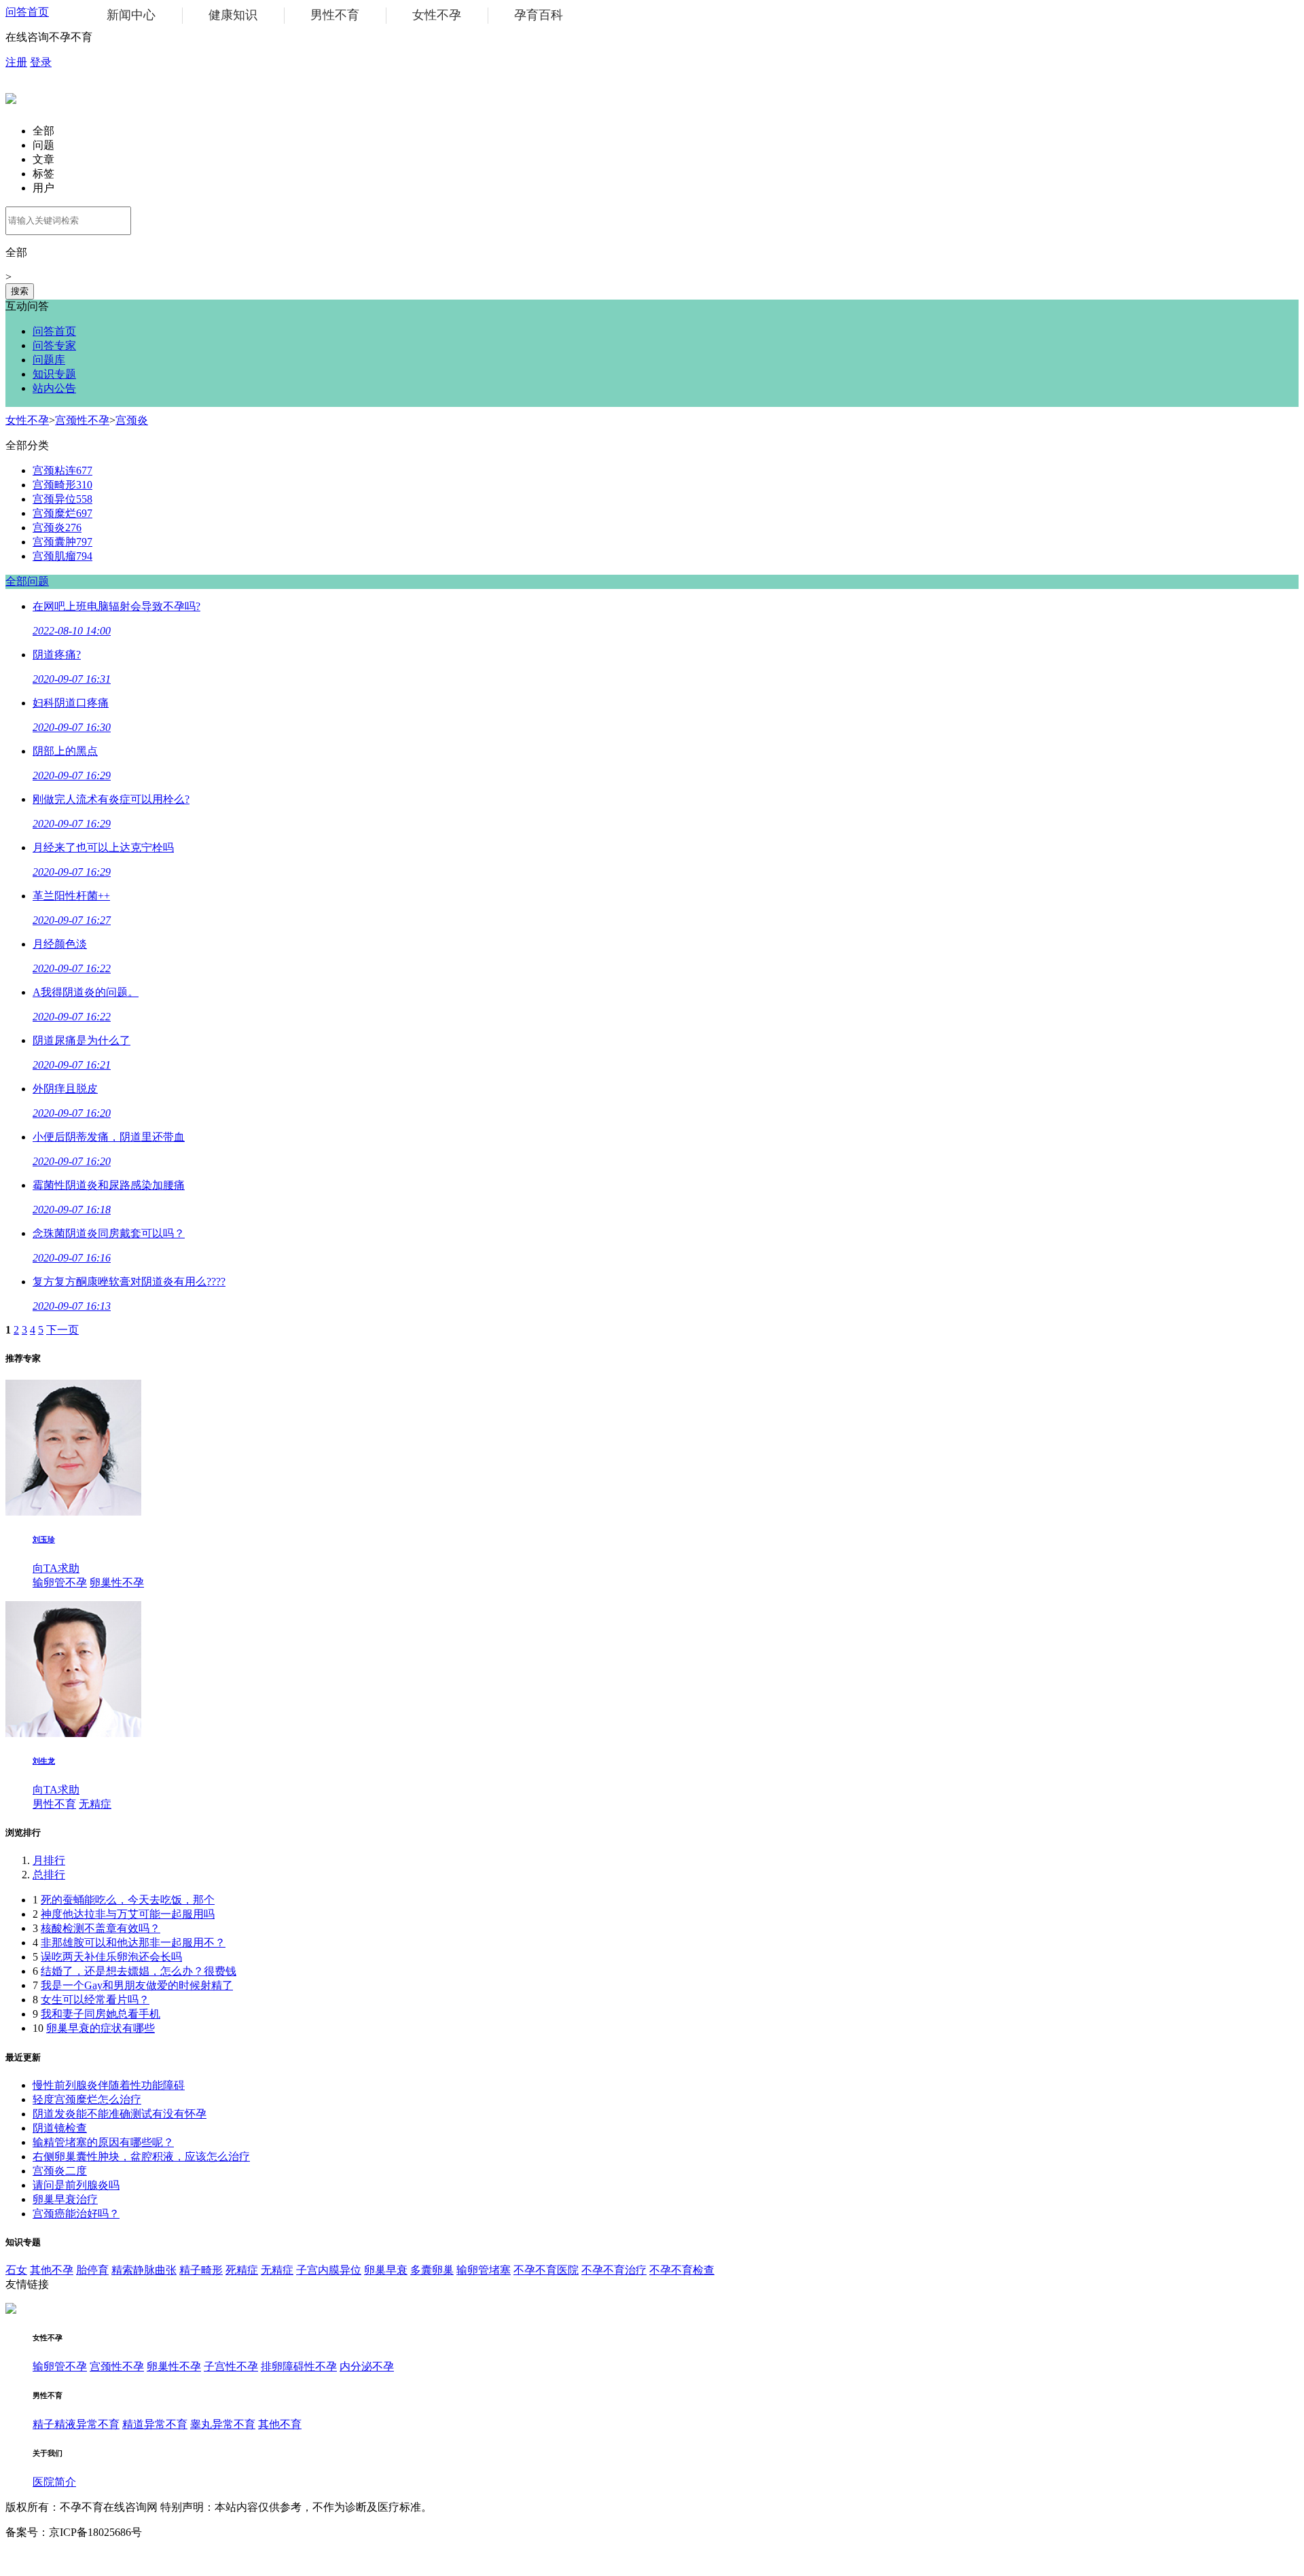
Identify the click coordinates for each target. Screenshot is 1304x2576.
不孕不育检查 (682, 2270)
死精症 (242, 2270)
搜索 (20, 291)
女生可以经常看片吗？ (95, 2000)
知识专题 (54, 374)
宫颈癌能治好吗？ (76, 2214)
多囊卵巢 (432, 2270)
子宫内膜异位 (329, 2270)
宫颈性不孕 (82, 420)
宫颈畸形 (62, 485)
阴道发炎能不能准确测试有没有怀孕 (120, 2114)
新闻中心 (131, 15)
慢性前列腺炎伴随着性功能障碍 (109, 2085)
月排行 (49, 1860)
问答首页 (27, 12)
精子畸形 (201, 2270)
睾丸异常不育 (223, 2424)
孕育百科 (539, 15)
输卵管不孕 (60, 1582)
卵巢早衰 (386, 2270)
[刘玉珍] (73, 1512)
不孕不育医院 (546, 2270)
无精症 (95, 1804)
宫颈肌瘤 (62, 556)
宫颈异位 (62, 499)
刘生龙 (44, 1761)
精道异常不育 (155, 2424)
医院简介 (54, 2482)
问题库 (49, 360)
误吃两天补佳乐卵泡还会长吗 (111, 1957)
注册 (16, 62)
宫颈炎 (132, 420)
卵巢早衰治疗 (65, 2199)
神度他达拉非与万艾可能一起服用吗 (128, 1914)
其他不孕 (52, 2270)
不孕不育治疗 (614, 2270)
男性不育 (335, 15)
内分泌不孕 (367, 2366)
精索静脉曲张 (144, 2270)
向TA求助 (56, 1568)
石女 (16, 2270)
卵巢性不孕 (117, 1582)
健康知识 (233, 15)
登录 (41, 62)
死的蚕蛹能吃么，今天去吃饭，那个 (128, 1900)
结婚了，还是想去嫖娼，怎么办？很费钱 (139, 1971)
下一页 (62, 1330)
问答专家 (54, 345)
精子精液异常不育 (76, 2424)
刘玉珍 (44, 1539)
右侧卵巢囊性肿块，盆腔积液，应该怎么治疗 (141, 2157)
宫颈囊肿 (62, 542)
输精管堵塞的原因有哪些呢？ (103, 2142)
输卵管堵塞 (484, 2270)
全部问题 (27, 581)
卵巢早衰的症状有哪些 (101, 2028)
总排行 (49, 1875)
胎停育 (92, 2270)
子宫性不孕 (231, 2366)
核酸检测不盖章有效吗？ (101, 1928)
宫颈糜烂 (62, 513)
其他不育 (280, 2424)
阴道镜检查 (60, 2128)
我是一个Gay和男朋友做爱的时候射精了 (137, 1985)
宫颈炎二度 (60, 2171)
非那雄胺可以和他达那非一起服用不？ (133, 1943)
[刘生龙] (73, 1733)
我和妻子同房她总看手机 (101, 2014)
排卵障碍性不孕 (299, 2366)
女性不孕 (437, 15)
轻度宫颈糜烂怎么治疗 (87, 2099)
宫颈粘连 (62, 470)
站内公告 (54, 388)
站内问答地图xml (46, 2557)
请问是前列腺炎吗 (76, 2185)
